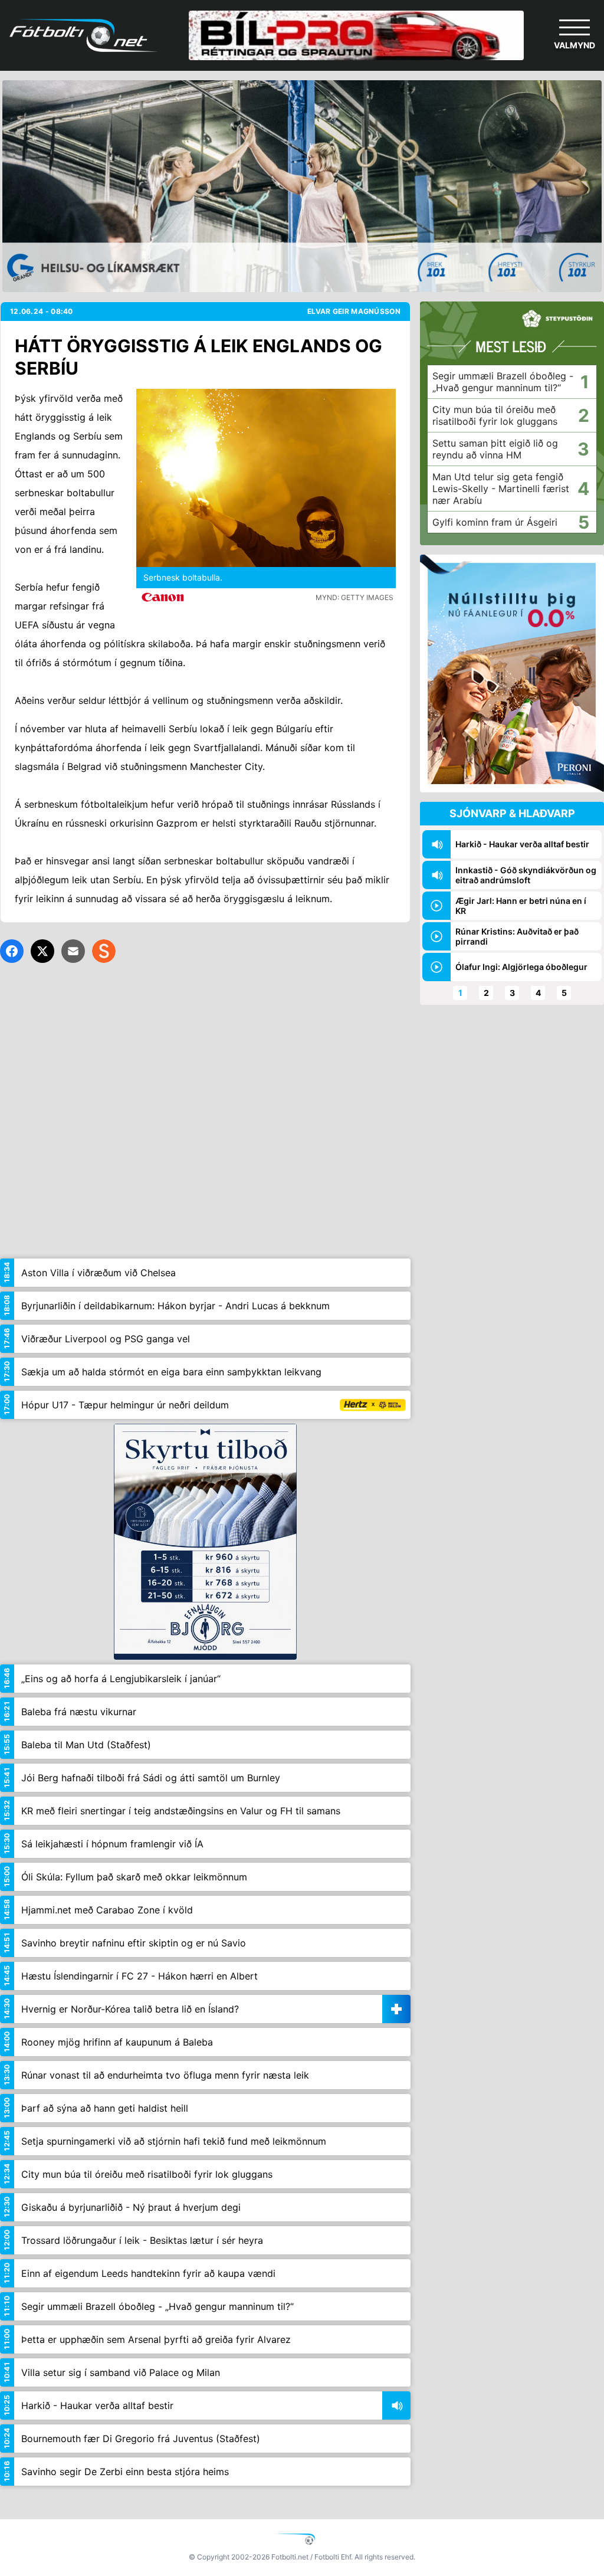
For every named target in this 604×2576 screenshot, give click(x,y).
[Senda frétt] (73, 951)
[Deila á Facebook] (12, 951)
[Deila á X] (42, 951)
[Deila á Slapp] (104, 951)
